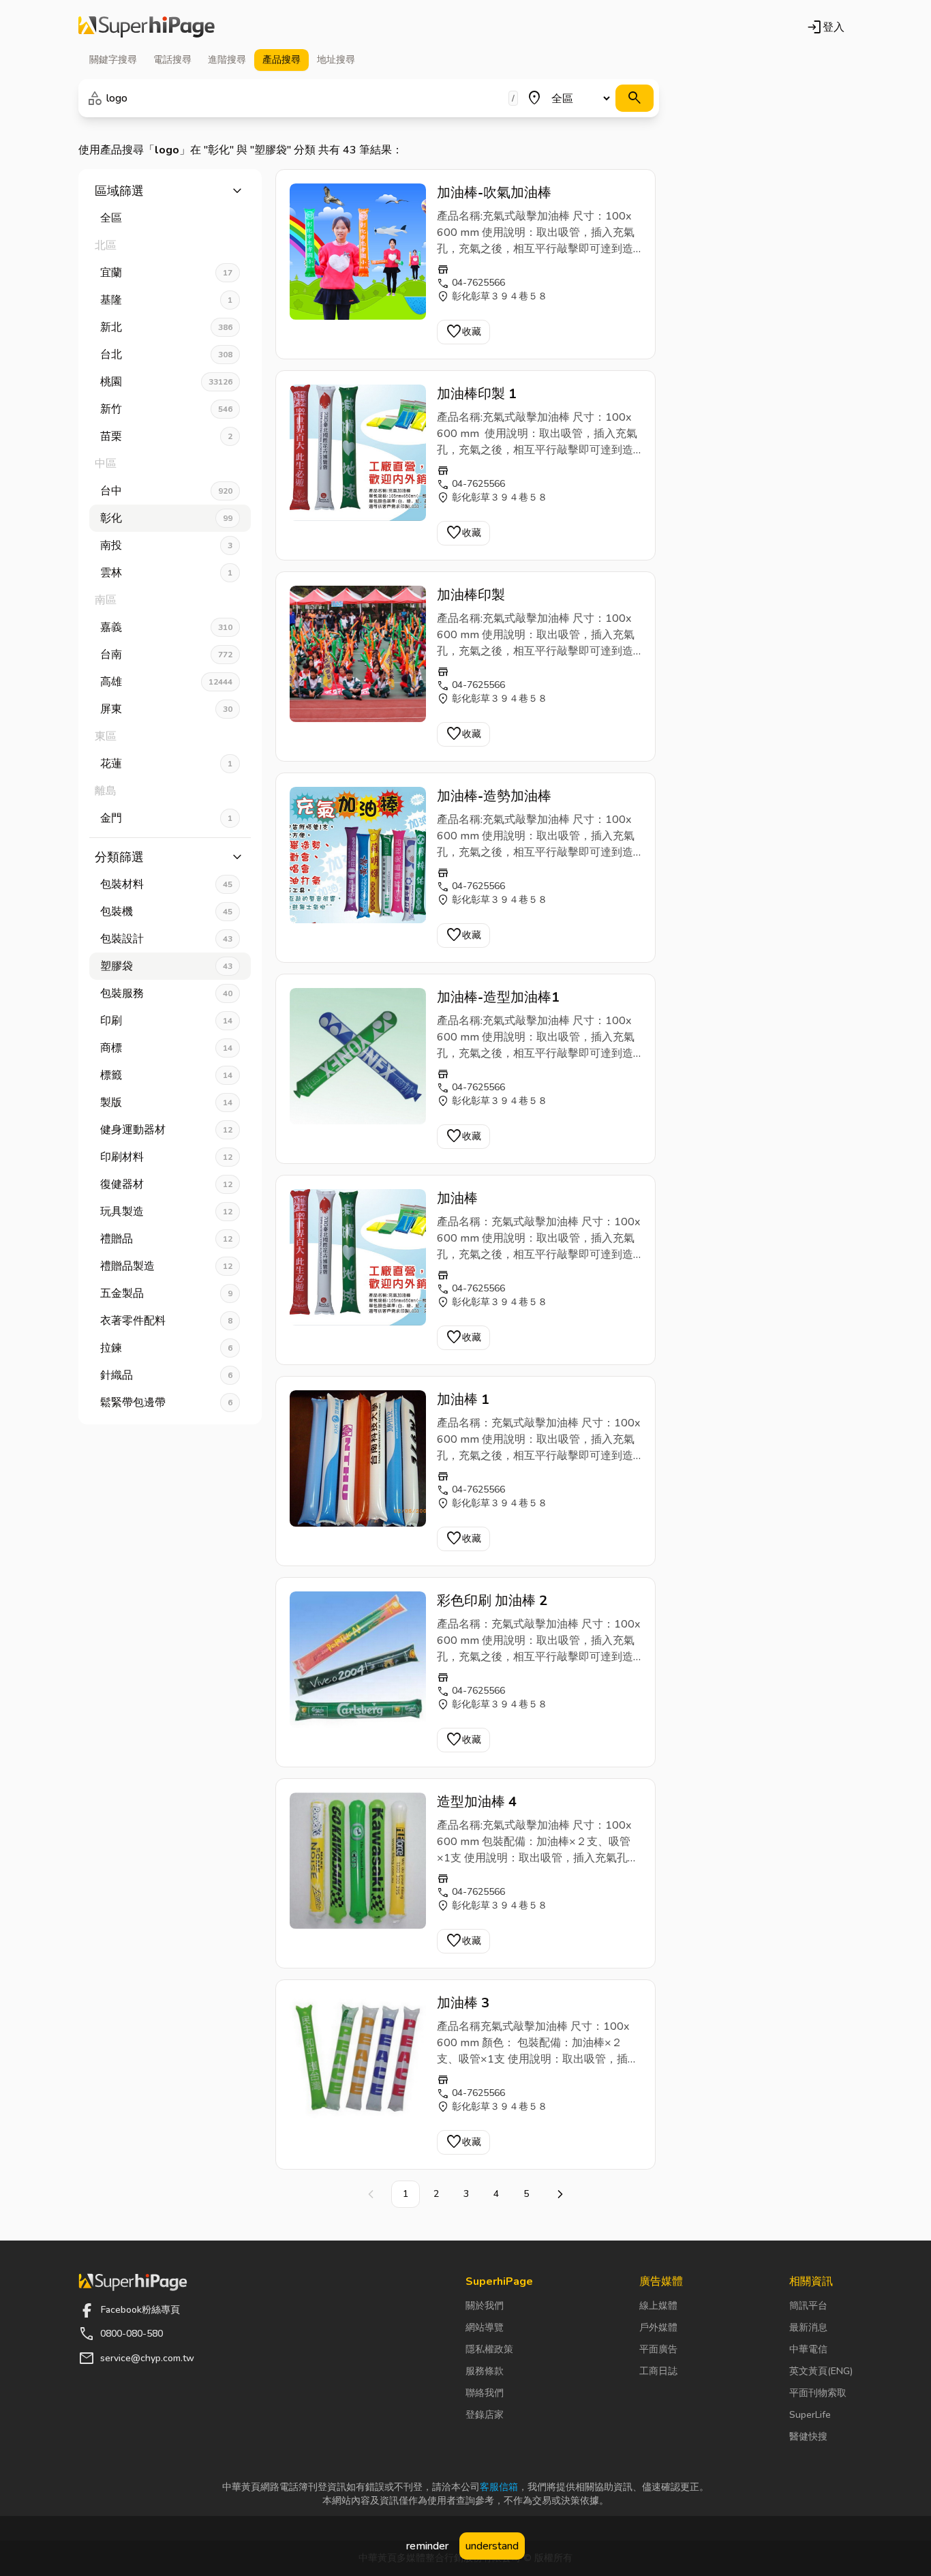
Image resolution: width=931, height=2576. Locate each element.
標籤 (166, 1075)
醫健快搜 (808, 2437)
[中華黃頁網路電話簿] (147, 27)
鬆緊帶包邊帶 (166, 1403)
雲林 (166, 573)
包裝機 (166, 912)
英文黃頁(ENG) (821, 2371)
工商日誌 (658, 2371)
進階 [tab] (227, 60)
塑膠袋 (166, 966)
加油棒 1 (463, 1399)
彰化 (166, 518)
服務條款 (485, 2371)
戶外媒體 (658, 2327)
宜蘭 (166, 273)
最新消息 (808, 2327)
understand (492, 2546)
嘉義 (166, 627)
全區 (111, 218)
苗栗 (166, 436)
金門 (166, 818)
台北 (166, 355)
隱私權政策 (489, 2349)
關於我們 (485, 2306)
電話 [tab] (172, 60)
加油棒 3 (463, 2003)
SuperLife (810, 2415)
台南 (166, 655)
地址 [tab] (336, 60)
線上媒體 (658, 2306)
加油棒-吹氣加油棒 (494, 193)
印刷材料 (166, 1157)
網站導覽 (485, 2327)
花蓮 (166, 764)
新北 (166, 327)
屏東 (166, 709)
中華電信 (808, 2349)
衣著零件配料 (166, 1321)
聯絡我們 (485, 2393)
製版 (166, 1103)
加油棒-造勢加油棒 (494, 796)
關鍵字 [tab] (113, 60)
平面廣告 (658, 2349)
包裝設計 (166, 939)
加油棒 (457, 1198)
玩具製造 (166, 1212)
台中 (166, 491)
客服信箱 (499, 2487)
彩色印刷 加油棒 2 (492, 1601)
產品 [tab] (281, 60)
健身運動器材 (166, 1130)
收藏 (463, 332)
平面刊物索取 (818, 2393)
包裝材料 (166, 884)
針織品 (166, 1375)
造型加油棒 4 (477, 1802)
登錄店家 (485, 2415)
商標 (166, 1048)
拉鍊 (166, 1348)
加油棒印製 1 (477, 394)
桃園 (166, 382)
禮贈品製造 (166, 1266)
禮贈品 (166, 1239)
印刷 (166, 1021)
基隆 (166, 300)
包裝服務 (166, 993)
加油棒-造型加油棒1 (498, 997)
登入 (825, 27)
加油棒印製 (471, 595)
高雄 (166, 682)
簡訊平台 (808, 2306)
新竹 (166, 409)
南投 (166, 545)
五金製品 (166, 1293)
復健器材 (166, 1184)
